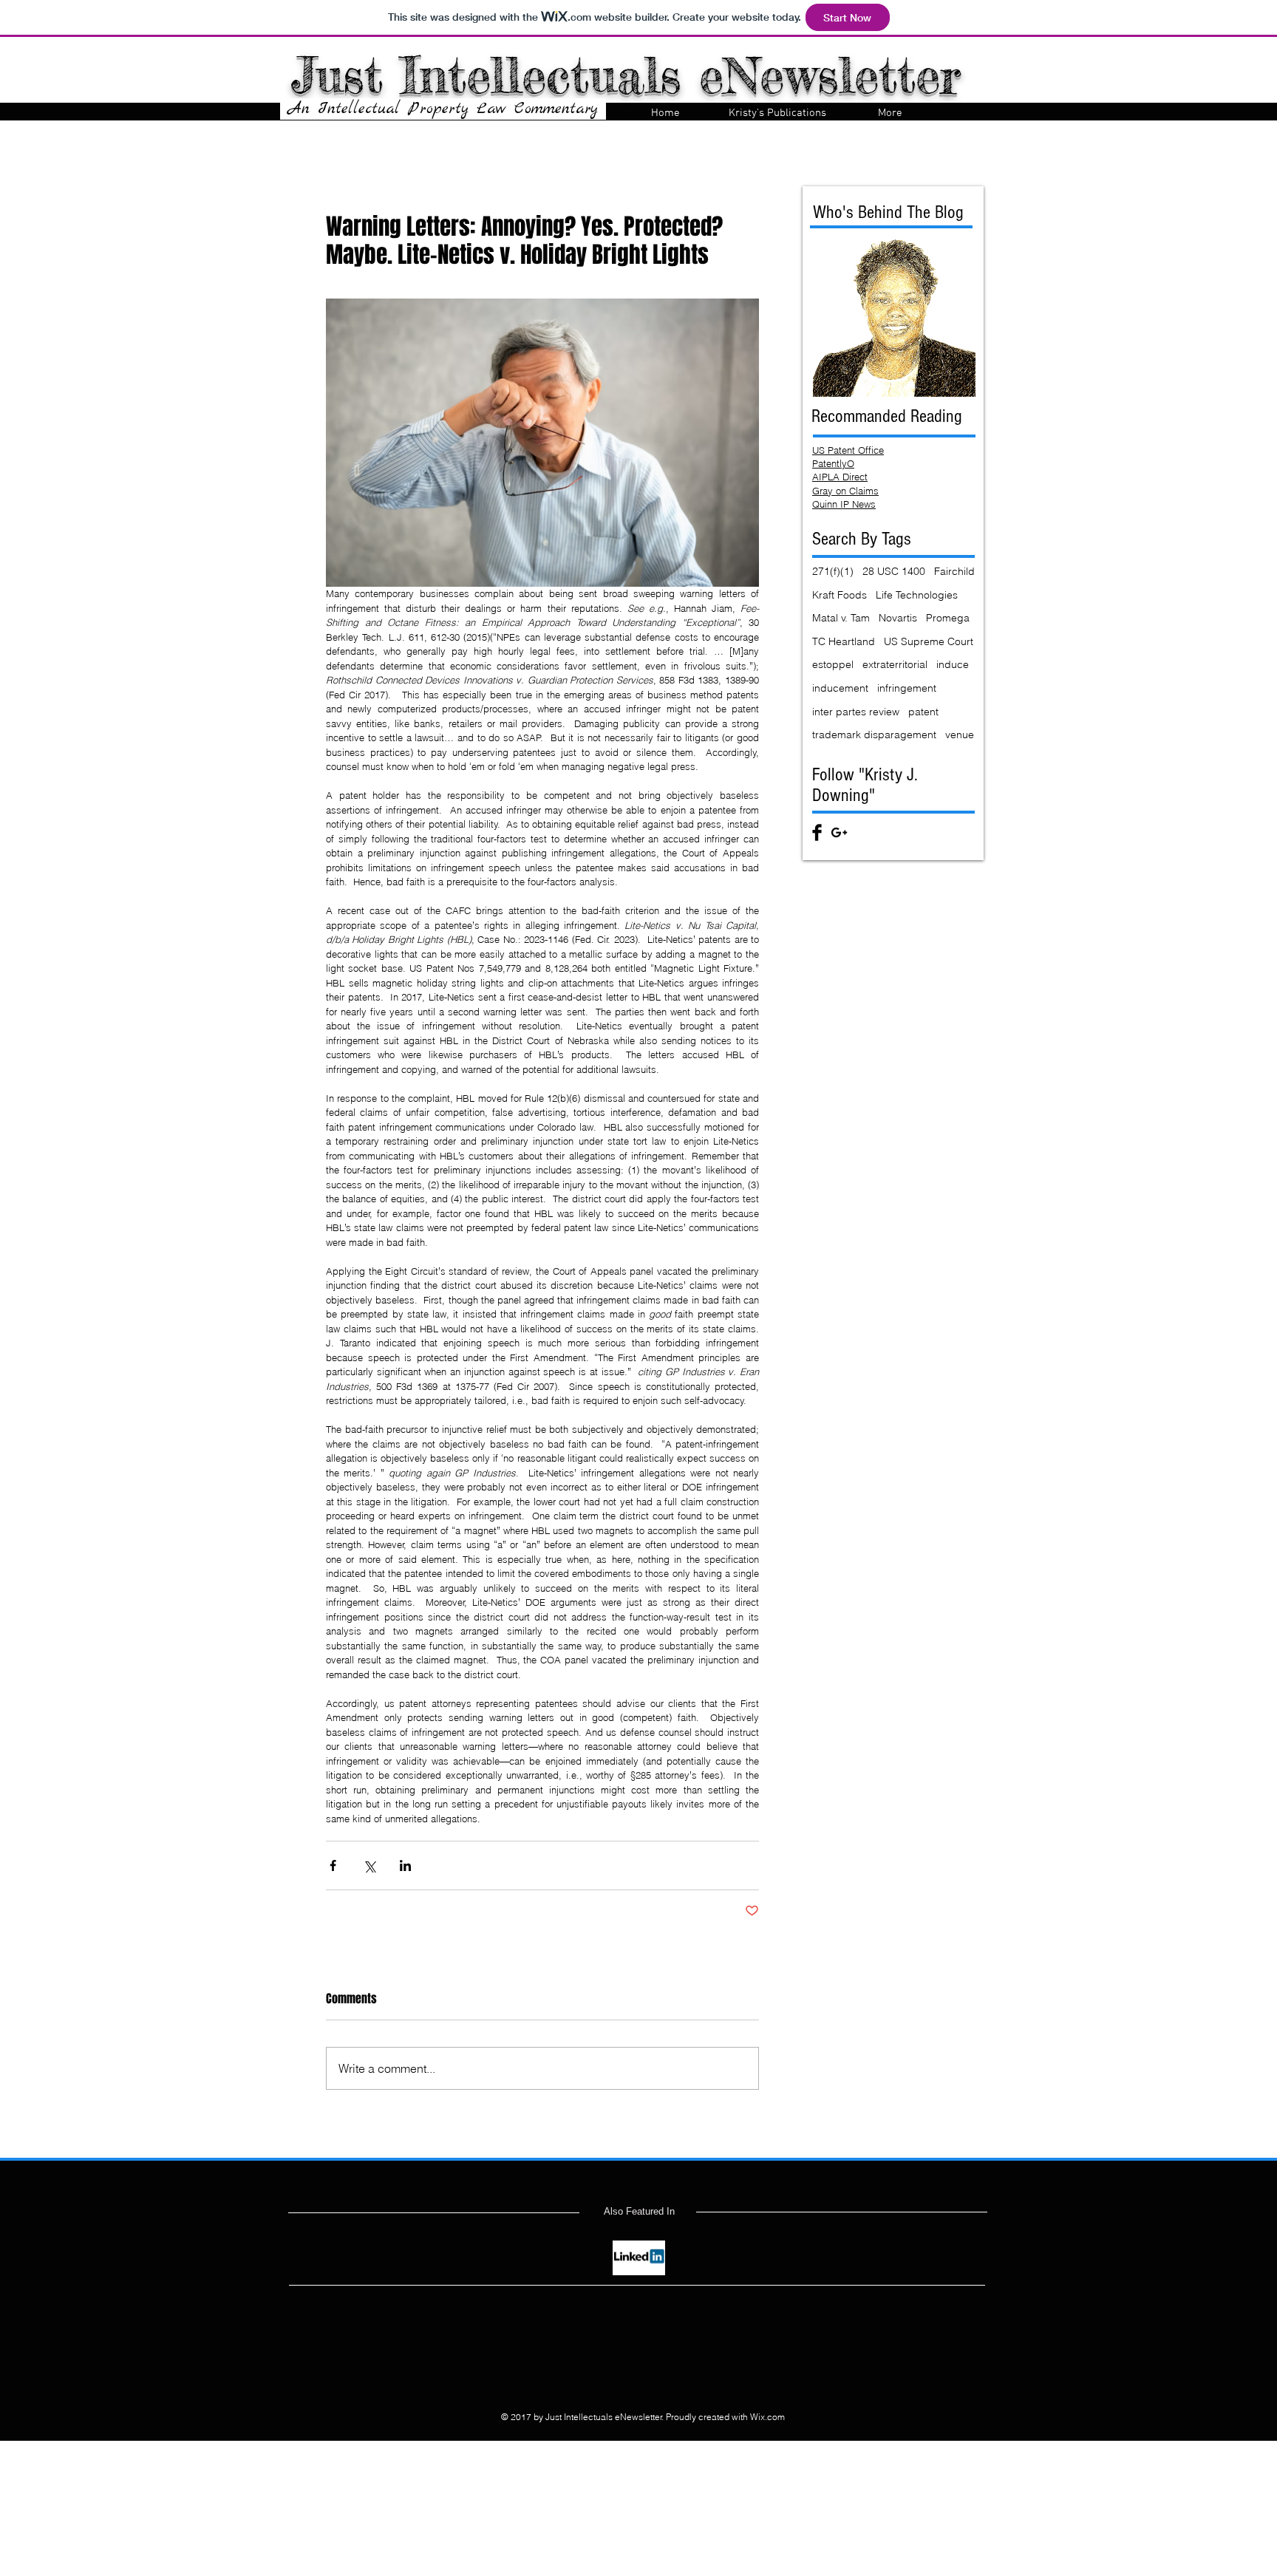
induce (953, 664)
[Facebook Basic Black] (817, 832)
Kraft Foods (840, 595)
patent (923, 712)
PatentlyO (833, 463)
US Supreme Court (929, 641)
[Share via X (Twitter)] (369, 1865)
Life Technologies (917, 595)
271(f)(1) (833, 571)
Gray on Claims (845, 491)
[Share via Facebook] (333, 1865)
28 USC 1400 (894, 571)
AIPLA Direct (840, 477)
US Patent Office (848, 450)
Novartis (898, 618)
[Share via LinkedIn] (405, 1865)
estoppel (833, 664)
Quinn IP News (844, 504)
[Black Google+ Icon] (839, 832)
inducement (840, 688)
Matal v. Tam (841, 618)
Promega (948, 618)
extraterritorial (895, 664)
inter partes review (856, 712)
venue (960, 735)
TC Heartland (844, 641)
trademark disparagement (874, 735)
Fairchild (954, 571)
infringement (907, 688)
